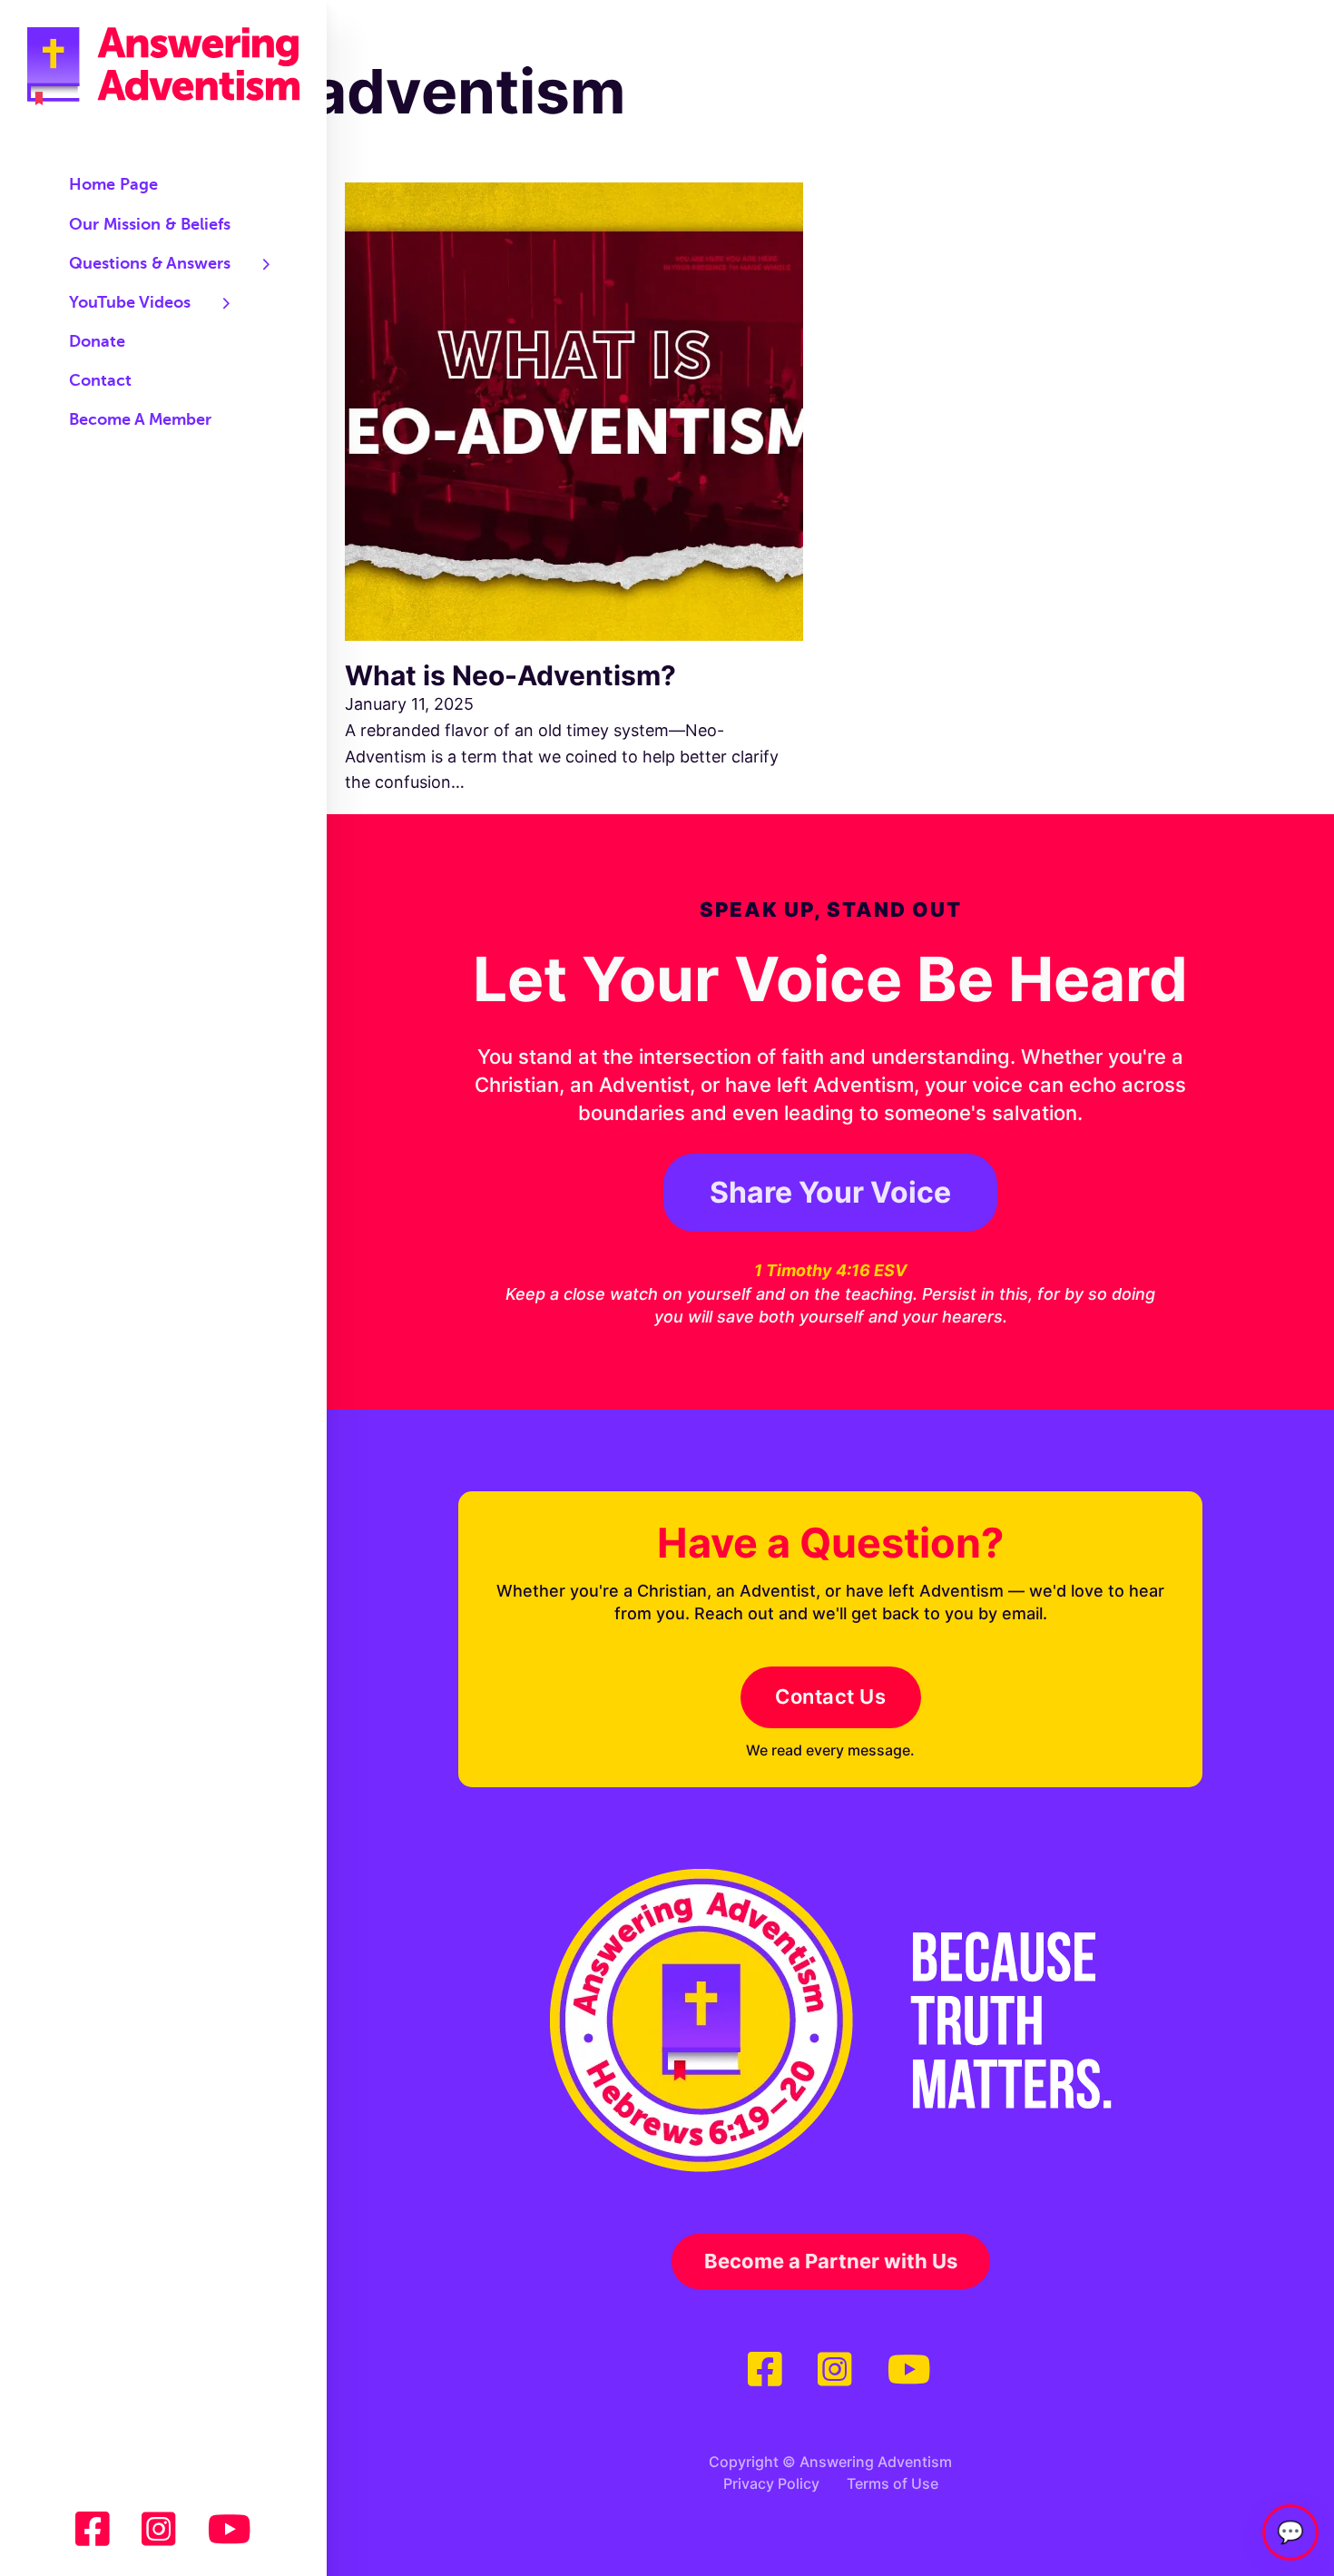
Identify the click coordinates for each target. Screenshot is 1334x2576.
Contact (100, 381)
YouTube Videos (130, 303)
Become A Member (140, 420)
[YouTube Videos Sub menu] (227, 303)
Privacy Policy (771, 2483)
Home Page (113, 185)
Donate (97, 342)
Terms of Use (893, 2483)
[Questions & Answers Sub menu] (267, 264)
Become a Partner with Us (831, 2261)
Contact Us (830, 1696)
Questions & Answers (150, 264)
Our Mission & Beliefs (150, 225)
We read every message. (830, 1750)
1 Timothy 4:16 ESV (830, 1270)
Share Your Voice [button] (830, 1192)
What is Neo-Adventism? (510, 675)
